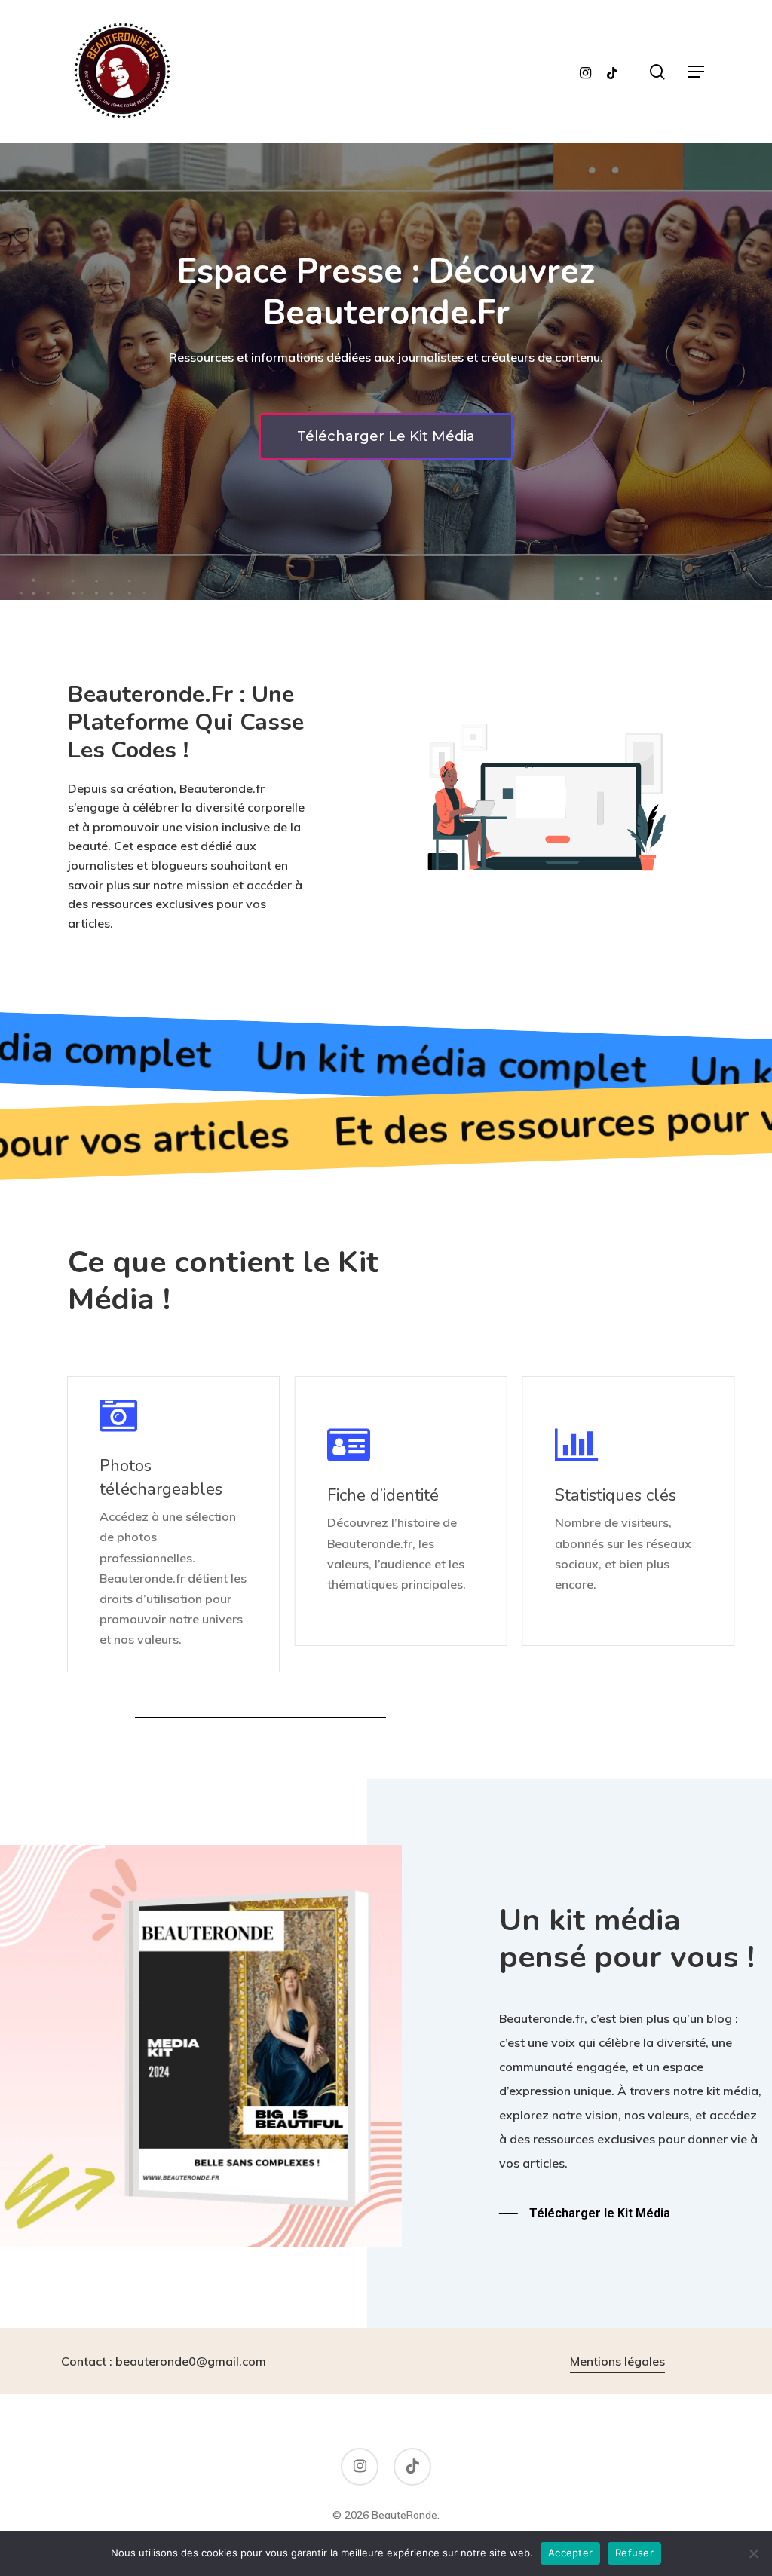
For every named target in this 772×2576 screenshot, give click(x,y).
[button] (696, 72)
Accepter (570, 2553)
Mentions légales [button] (617, 2361)
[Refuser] (753, 2553)
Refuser (634, 2553)
